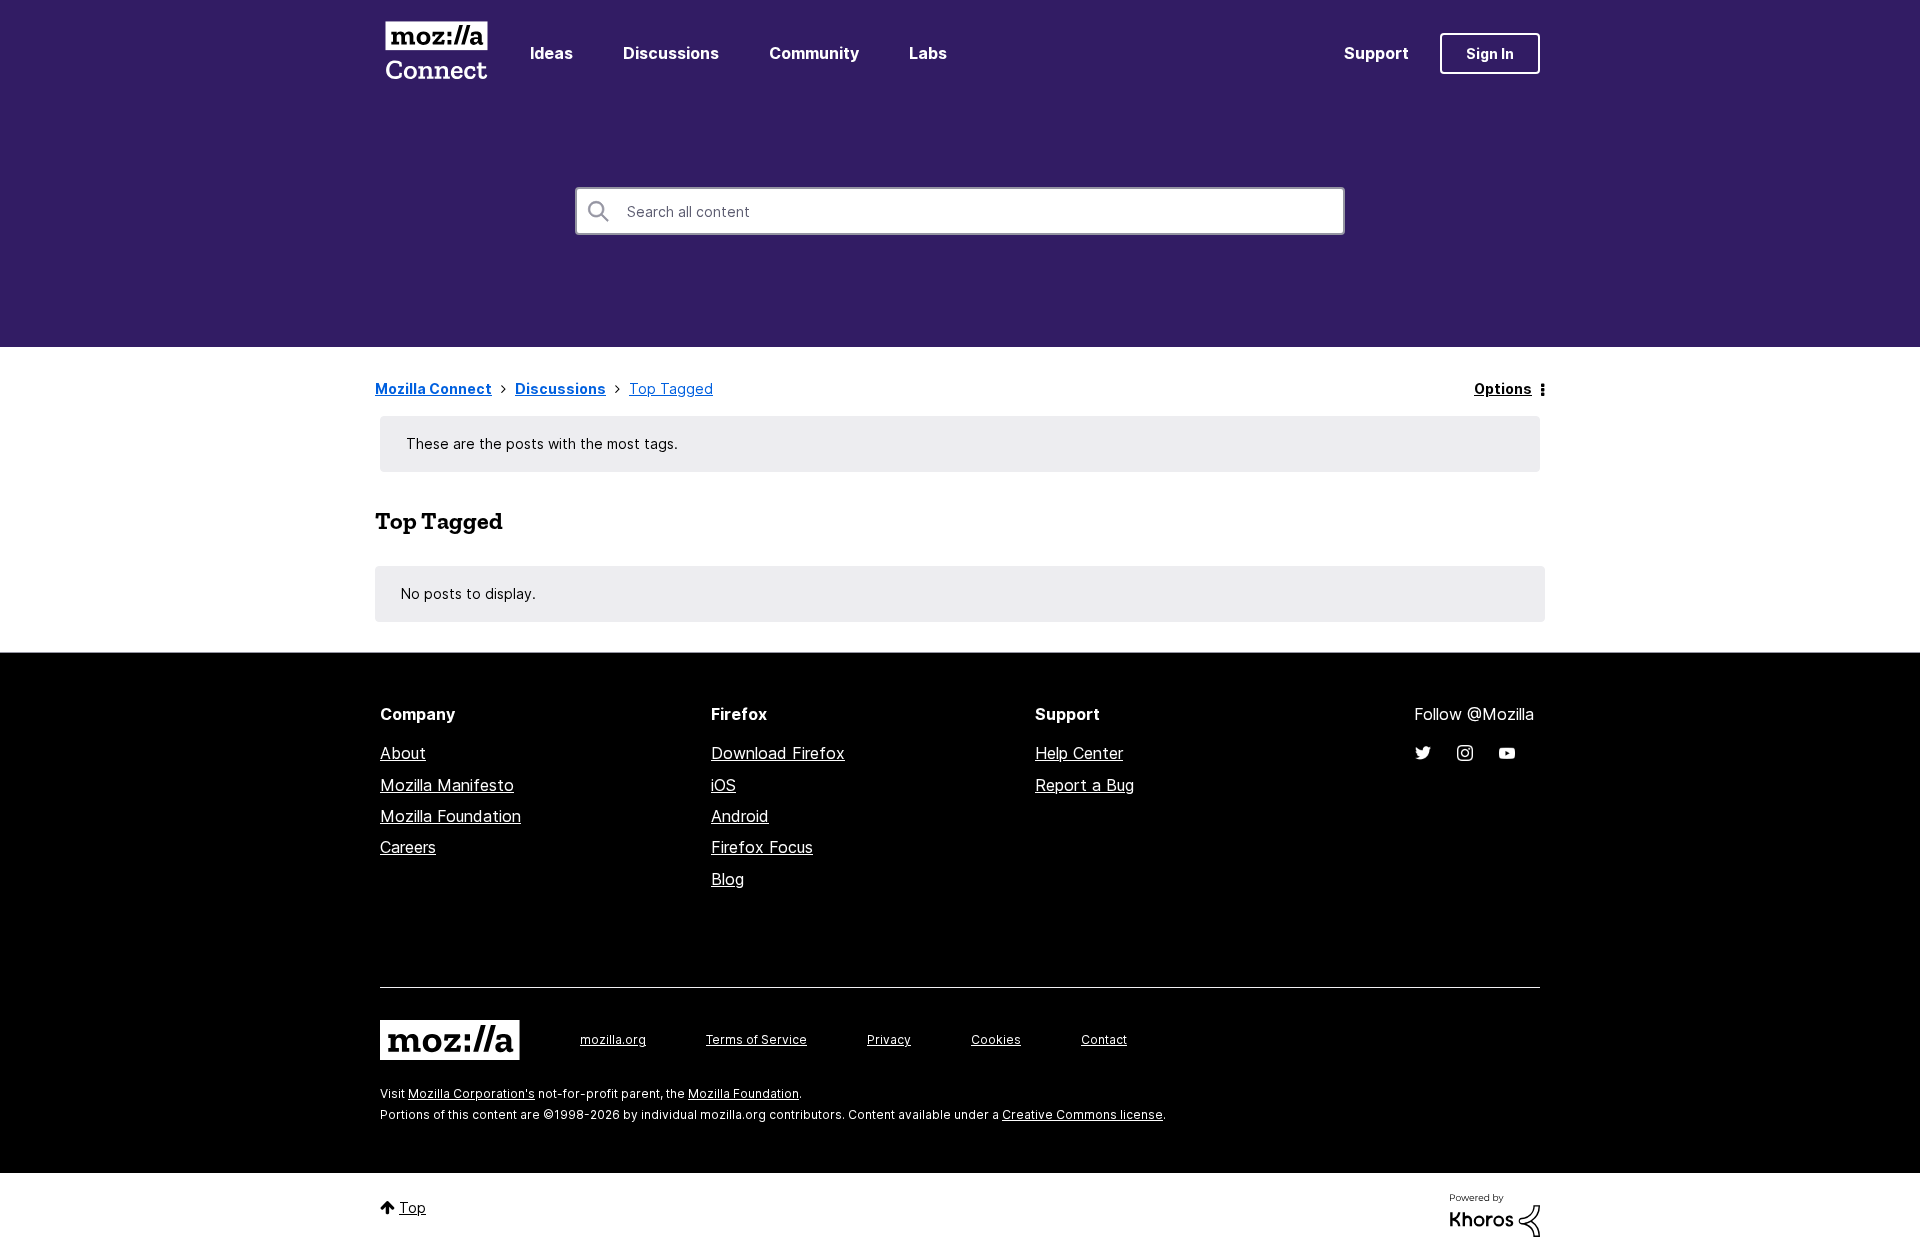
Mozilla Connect (436, 53)
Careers (408, 847)
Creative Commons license (1082, 1114)
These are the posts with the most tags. (542, 443)
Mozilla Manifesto (447, 785)
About (403, 753)
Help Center (1079, 753)
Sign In (1490, 53)
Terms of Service (756, 1039)
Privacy (889, 1039)
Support (1376, 53)
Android (740, 816)
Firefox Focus (762, 847)
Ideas (551, 53)
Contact (1104, 1039)
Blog (727, 879)
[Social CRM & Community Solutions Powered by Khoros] (1495, 1213)
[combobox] (960, 211)
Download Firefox (778, 753)
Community (814, 53)
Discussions (671, 53)
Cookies (996, 1039)
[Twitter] (1423, 753)
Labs (928, 53)
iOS (723, 785)
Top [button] (412, 1207)
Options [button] (1503, 388)
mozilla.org (613, 1039)
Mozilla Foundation (450, 816)
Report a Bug (1084, 785)
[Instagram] (1465, 753)
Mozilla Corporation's (471, 1093)
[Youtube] (1507, 753)
